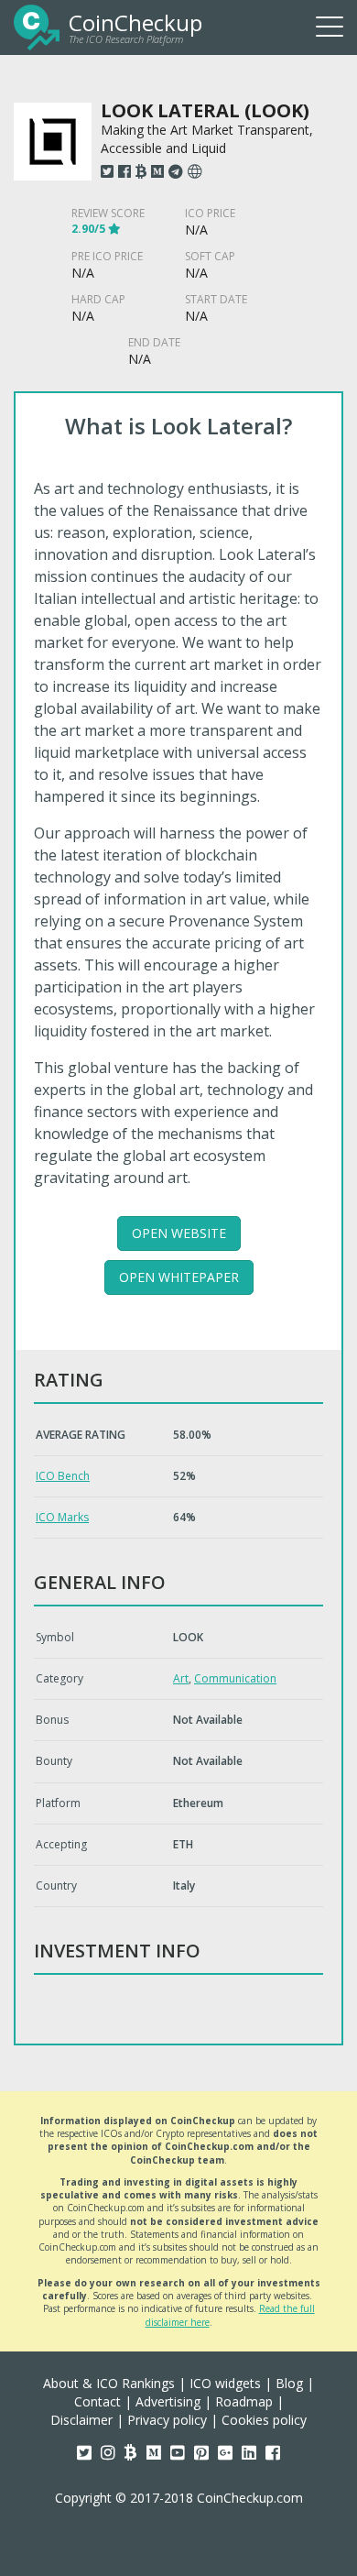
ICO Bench (63, 1476)
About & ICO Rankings (109, 2383)
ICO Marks (62, 1517)
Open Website (179, 1233)
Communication (235, 1678)
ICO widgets (225, 2383)
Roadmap (244, 2401)
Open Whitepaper (179, 1277)
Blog (289, 2383)
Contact (97, 2401)
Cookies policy (264, 2420)
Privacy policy (167, 2420)
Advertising (168, 2401)
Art (181, 1678)
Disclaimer (81, 2420)
